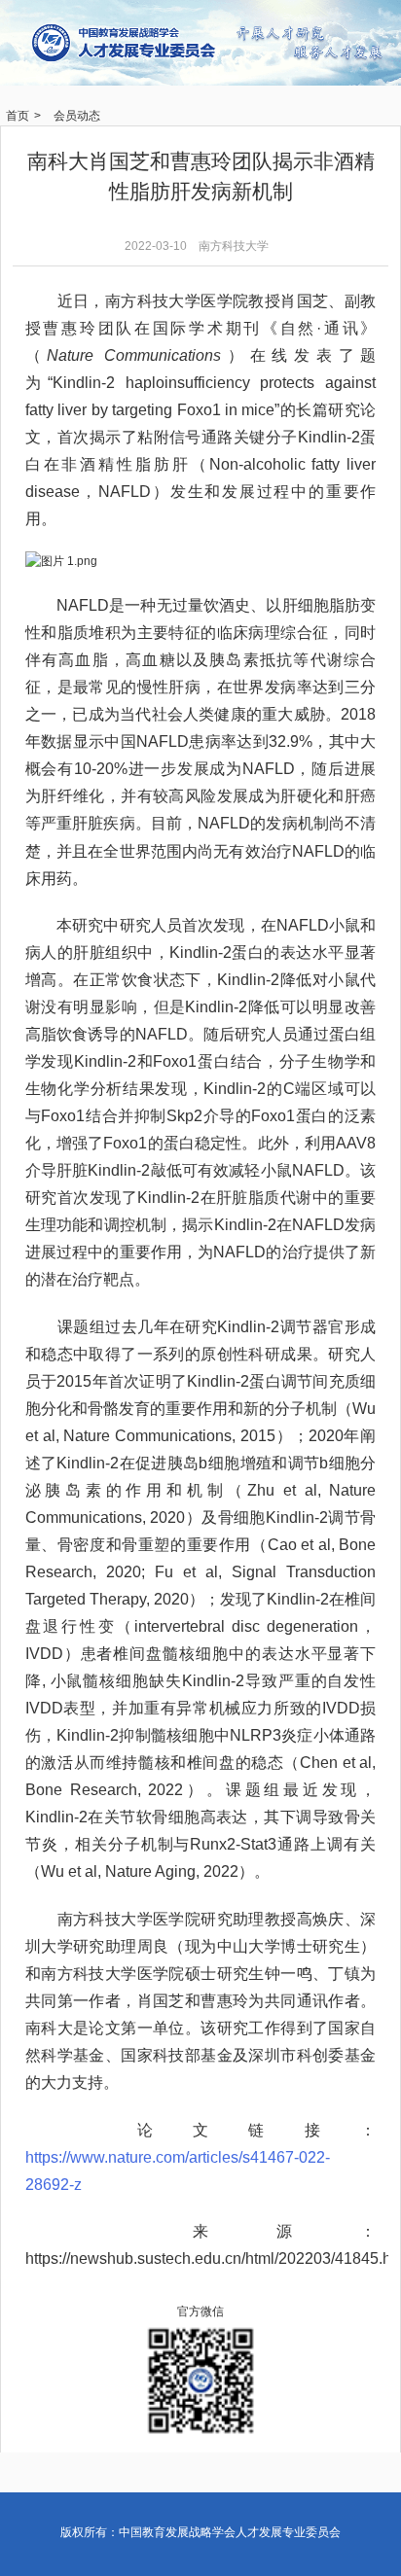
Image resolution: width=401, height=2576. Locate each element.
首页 (18, 116)
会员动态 (77, 116)
